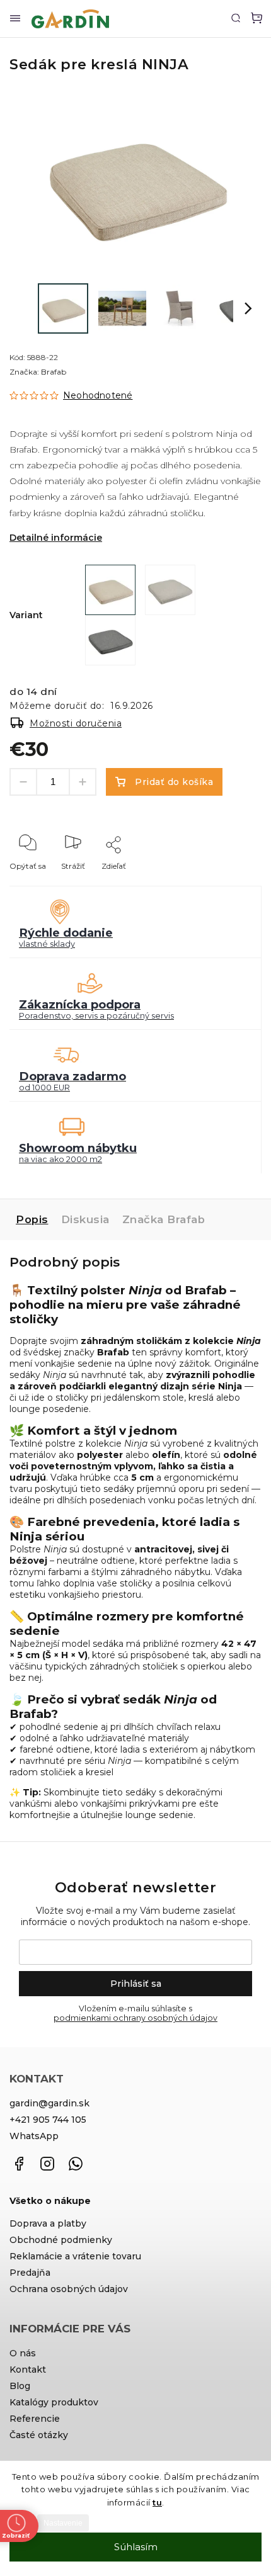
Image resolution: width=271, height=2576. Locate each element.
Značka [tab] (164, 1219)
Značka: (38, 372)
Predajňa (30, 2273)
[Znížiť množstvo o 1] (23, 782)
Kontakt (28, 2370)
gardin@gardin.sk (49, 2103)
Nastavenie (63, 2523)
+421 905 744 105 (48, 2120)
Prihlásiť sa (136, 1984)
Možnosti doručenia (76, 723)
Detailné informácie (56, 538)
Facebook (19, 2164)
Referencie (35, 2419)
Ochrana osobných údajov (69, 2289)
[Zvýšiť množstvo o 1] (83, 782)
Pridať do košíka (174, 782)
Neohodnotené (98, 395)
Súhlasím (136, 2547)
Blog (20, 2386)
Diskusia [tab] (85, 1219)
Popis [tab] (32, 1219)
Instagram (47, 2164)
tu (157, 2502)
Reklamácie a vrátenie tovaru (75, 2256)
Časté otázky (39, 2435)
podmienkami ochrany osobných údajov (135, 2018)
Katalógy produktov (54, 2402)
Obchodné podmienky (61, 2240)
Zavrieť (229, 883)
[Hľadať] (236, 18)
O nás (23, 2353)
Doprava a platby (48, 2223)
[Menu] (15, 19)
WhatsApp (34, 2136)
